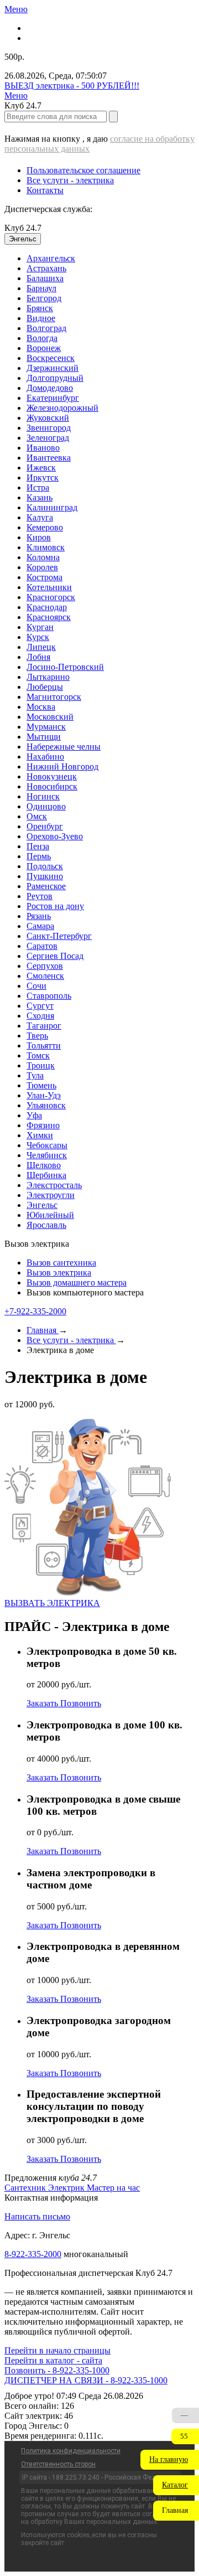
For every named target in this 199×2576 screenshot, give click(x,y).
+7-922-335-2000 (35, 1311)
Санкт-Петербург (59, 936)
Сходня (40, 1016)
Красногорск (51, 597)
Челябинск (47, 1155)
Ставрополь (49, 996)
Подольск (45, 866)
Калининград (52, 507)
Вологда (42, 338)
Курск (38, 637)
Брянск (40, 308)
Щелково (44, 1165)
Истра (38, 487)
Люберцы (45, 687)
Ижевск (41, 468)
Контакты (45, 190)
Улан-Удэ (44, 1095)
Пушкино (45, 876)
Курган (40, 627)
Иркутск (43, 477)
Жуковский (48, 418)
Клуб (23, 228)
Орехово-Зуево (55, 836)
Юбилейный (50, 1215)
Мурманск (46, 727)
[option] (111, 259)
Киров (39, 537)
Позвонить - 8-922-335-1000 (57, 2370)
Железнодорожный (62, 408)
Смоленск (45, 976)
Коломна (43, 557)
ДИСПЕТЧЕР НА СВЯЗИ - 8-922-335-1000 (86, 2380)
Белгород (44, 298)
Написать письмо (37, 2216)
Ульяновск (46, 1105)
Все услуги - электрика (70, 180)
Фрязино (43, 1125)
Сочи (36, 986)
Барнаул (41, 288)
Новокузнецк (52, 776)
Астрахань (46, 268)
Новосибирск (52, 786)
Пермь (39, 856)
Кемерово (45, 527)
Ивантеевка (49, 458)
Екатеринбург (53, 398)
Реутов (40, 896)
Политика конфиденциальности (71, 2451)
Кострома (44, 577)
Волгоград (46, 328)
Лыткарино (48, 677)
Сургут (40, 1006)
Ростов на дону (55, 906)
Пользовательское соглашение (83, 170)
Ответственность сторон (58, 2464)
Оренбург (45, 826)
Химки (40, 1135)
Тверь (37, 1036)
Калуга (40, 517)
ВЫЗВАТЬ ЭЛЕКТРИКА (52, 1603)
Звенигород (49, 428)
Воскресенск (51, 358)
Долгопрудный (55, 378)
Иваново (43, 448)
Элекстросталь (54, 1185)
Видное (41, 318)
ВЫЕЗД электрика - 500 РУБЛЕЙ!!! (72, 86)
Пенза (38, 846)
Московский (50, 717)
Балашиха (45, 278)
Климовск (46, 547)
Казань (40, 497)
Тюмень (41, 1085)
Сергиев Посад (55, 956)
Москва (41, 707)
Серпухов (45, 966)
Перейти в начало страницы (57, 2350)
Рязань (39, 916)
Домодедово (50, 388)
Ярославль (46, 1225)
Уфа (34, 1115)
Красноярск (49, 617)
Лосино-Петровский (65, 667)
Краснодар (47, 607)
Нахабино (45, 757)
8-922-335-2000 (33, 2254)
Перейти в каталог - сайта (53, 2360)
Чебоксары (47, 1145)
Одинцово (46, 806)
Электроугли (51, 1195)
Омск (37, 816)
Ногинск (43, 796)
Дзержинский (53, 368)
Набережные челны (64, 747)
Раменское (46, 886)
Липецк (41, 647)
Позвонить (81, 1703)
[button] (170, 2460)
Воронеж (44, 348)
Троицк (41, 1065)
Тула (35, 1075)
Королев (42, 567)
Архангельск (51, 258)
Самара (40, 926)
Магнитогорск (54, 697)
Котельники (49, 587)
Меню (16, 9)
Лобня (38, 657)
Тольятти (44, 1046)
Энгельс (42, 1205)
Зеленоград (48, 438)
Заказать (43, 1703)
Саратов (42, 946)
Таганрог (44, 1026)
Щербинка (46, 1175)
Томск (38, 1055)
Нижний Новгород (62, 766)
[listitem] (26, 2188)
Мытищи (44, 737)
